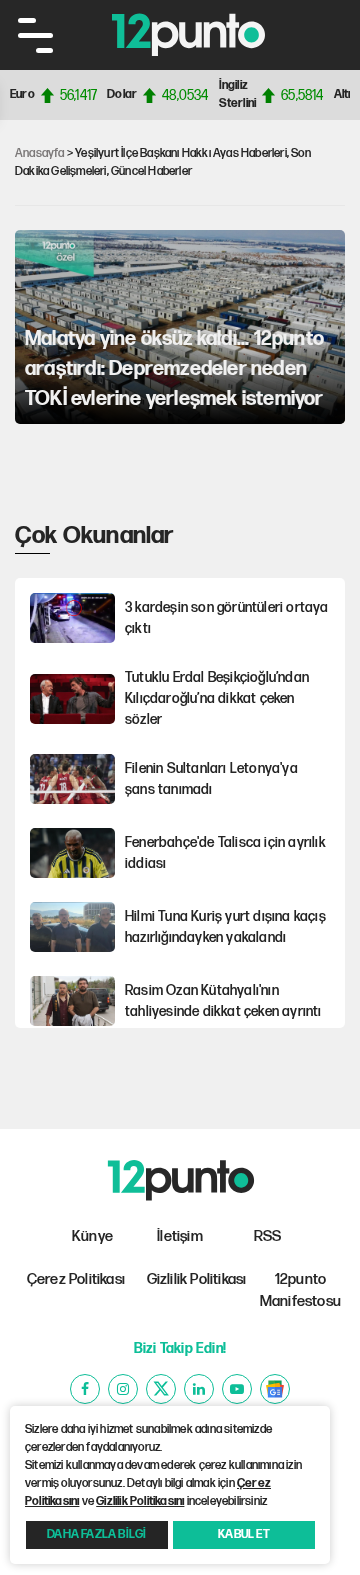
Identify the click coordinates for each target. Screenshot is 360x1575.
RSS (268, 1236)
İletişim (180, 1236)
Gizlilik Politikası (197, 1279)
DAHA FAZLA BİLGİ (96, 1534)
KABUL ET (244, 1534)
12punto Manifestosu (300, 1291)
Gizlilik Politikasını (140, 1501)
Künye (92, 1236)
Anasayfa (40, 153)
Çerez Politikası (76, 1279)
